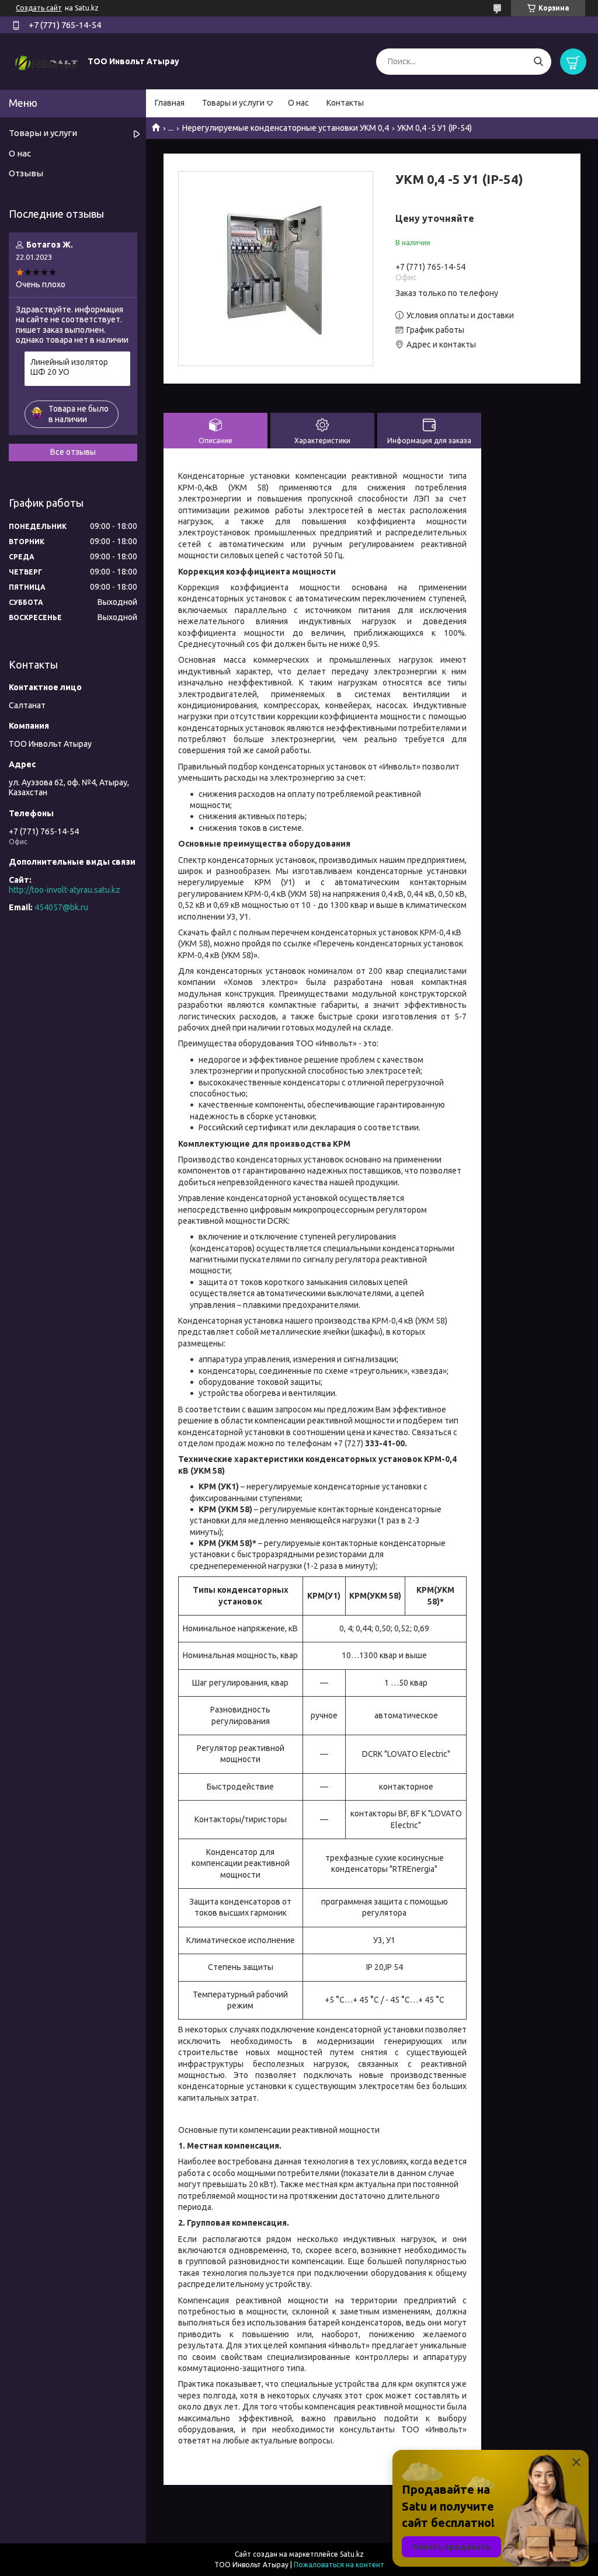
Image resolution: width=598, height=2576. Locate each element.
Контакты (345, 103)
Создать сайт (39, 8)
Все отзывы (73, 452)
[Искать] (538, 62)
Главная (170, 103)
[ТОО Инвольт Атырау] (47, 61)
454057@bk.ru (61, 907)
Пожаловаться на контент (339, 2565)
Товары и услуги (233, 103)
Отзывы (26, 173)
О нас (298, 103)
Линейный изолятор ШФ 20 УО (69, 367)
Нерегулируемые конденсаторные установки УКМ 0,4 (286, 128)
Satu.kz (352, 2554)
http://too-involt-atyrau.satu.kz (65, 890)
